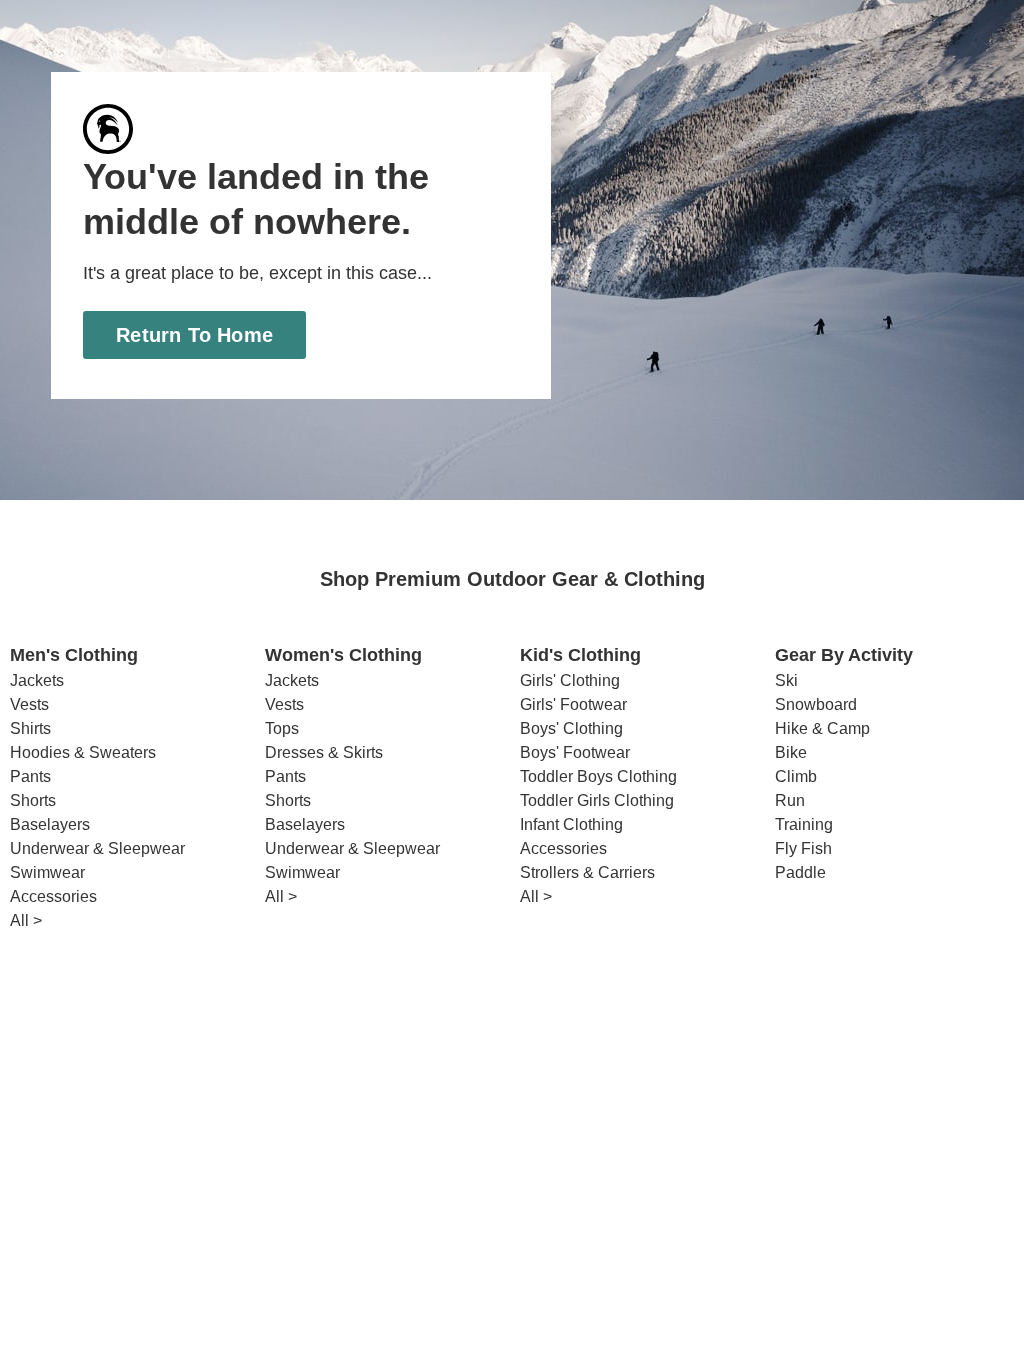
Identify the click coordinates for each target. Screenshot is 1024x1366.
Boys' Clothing (570, 729)
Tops (282, 729)
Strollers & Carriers (588, 873)
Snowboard (814, 705)
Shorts (33, 801)
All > (27, 921)
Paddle (799, 873)
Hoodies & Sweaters (80, 753)
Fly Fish (802, 849)
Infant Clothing (571, 825)
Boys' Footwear (572, 753)
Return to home (195, 334)
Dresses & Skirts (324, 753)
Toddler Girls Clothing (597, 801)
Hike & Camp (821, 729)
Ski (786, 681)
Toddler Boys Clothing (597, 777)
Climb (796, 777)
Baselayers (48, 825)
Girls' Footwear (572, 705)
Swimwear (47, 873)
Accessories (52, 897)
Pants (30, 777)
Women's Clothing (343, 655)
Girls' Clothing (570, 681)
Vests (28, 705)
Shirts (31, 729)
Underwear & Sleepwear (95, 849)
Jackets (37, 681)
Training (804, 825)
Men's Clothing (74, 655)
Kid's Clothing (580, 655)
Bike (790, 753)
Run (789, 801)
